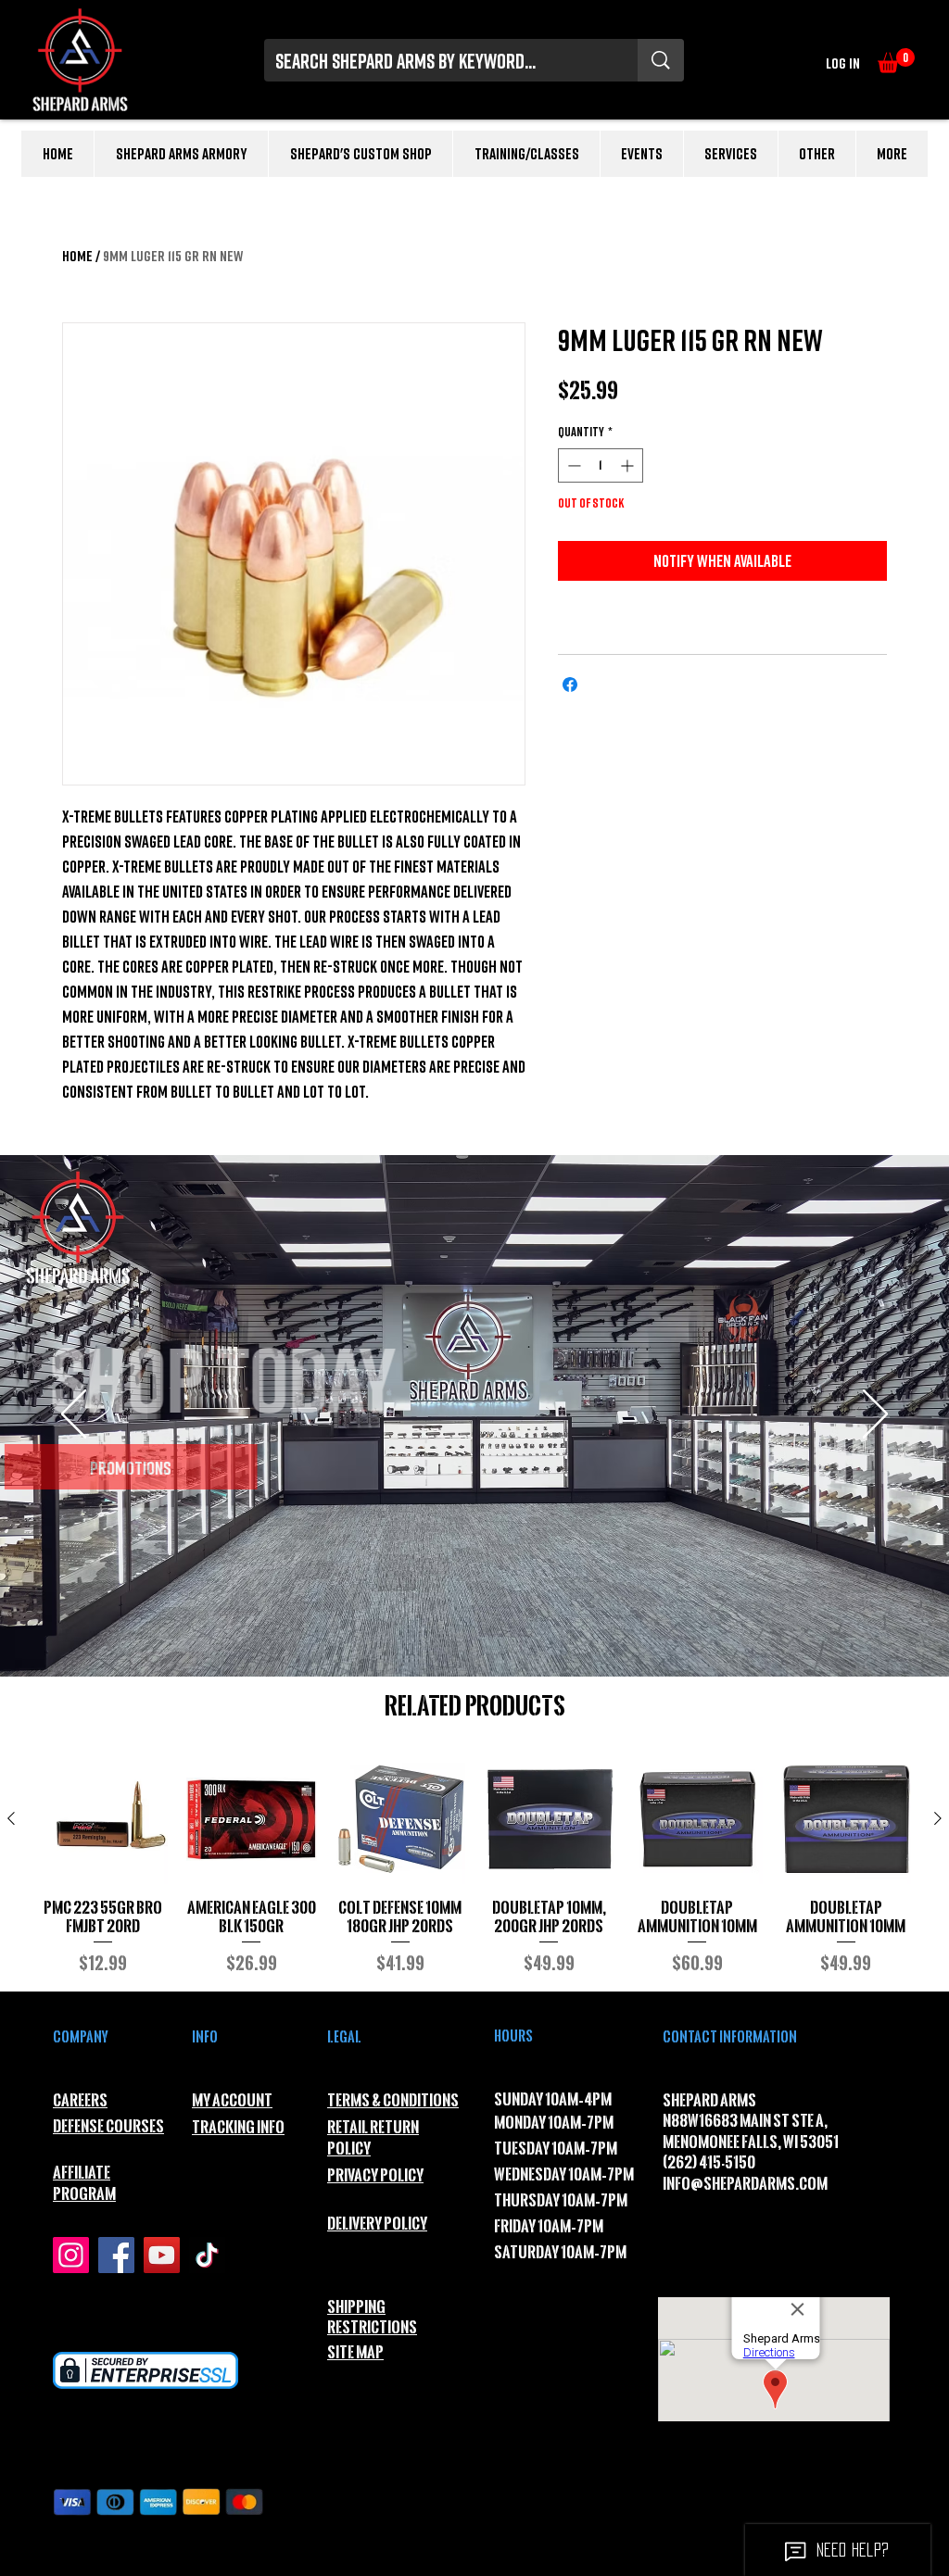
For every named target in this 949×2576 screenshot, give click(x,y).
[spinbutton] (601, 465)
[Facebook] (116, 2255)
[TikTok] (207, 2255)
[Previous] (74, 1415)
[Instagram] (71, 2255)
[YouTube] (162, 2255)
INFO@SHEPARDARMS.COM (745, 2184)
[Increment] (629, 465)
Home (77, 256)
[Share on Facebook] (570, 685)
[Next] (875, 1415)
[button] (896, 61)
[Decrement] (572, 465)
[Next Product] (938, 1818)
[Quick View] (103, 1819)
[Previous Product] (11, 1818)
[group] (474, 1865)
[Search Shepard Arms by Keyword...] (661, 60)
